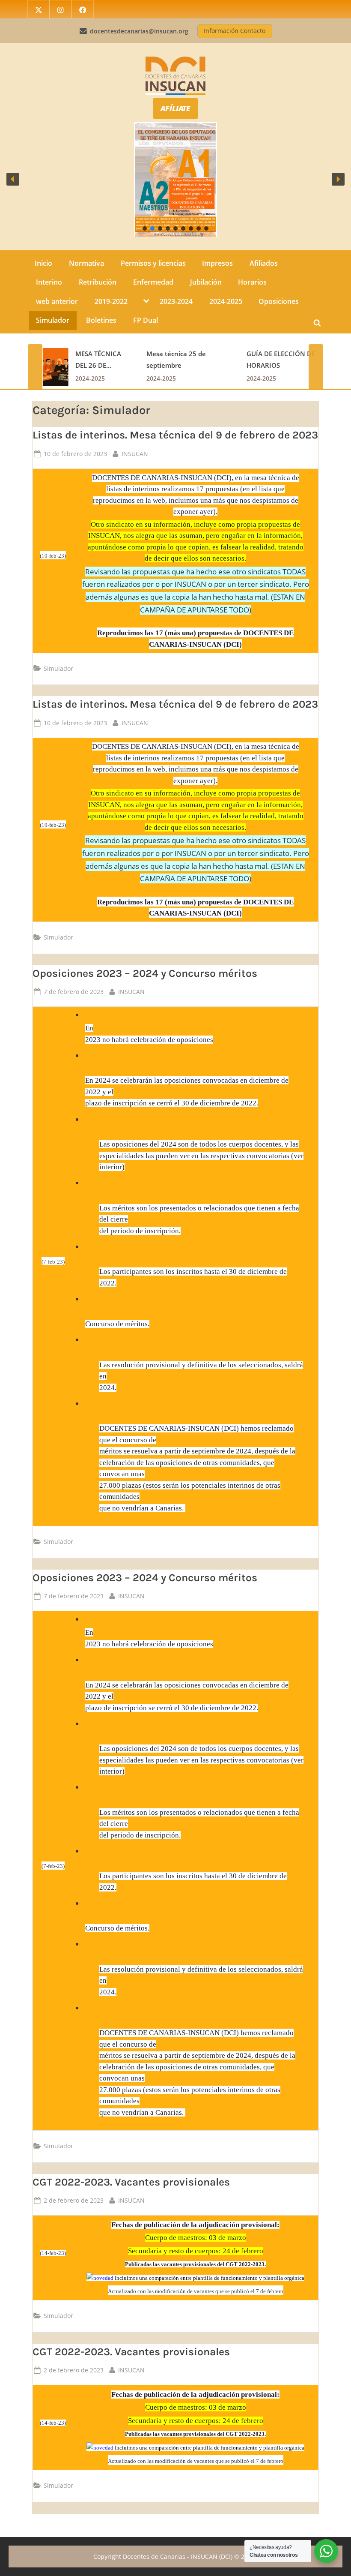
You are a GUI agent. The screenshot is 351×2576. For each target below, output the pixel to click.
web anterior (57, 301)
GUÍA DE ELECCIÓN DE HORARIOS (280, 360)
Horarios (252, 282)
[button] (13, 179)
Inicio (43, 263)
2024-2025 (226, 301)
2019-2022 (111, 301)
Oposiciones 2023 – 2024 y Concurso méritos (145, 973)
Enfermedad (153, 282)
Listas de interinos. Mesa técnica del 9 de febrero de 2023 (175, 435)
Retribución (98, 282)
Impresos (217, 263)
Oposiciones (279, 301)
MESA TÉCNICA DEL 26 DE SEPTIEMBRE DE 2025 (99, 361)
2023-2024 (176, 301)
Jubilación (206, 282)
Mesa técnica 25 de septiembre (176, 360)
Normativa (86, 263)
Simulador (53, 320)
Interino (49, 282)
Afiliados (264, 263)
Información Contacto (235, 31)
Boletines (101, 320)
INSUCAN (135, 453)
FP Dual (146, 320)
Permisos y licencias (153, 263)
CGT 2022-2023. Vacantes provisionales (131, 2182)
